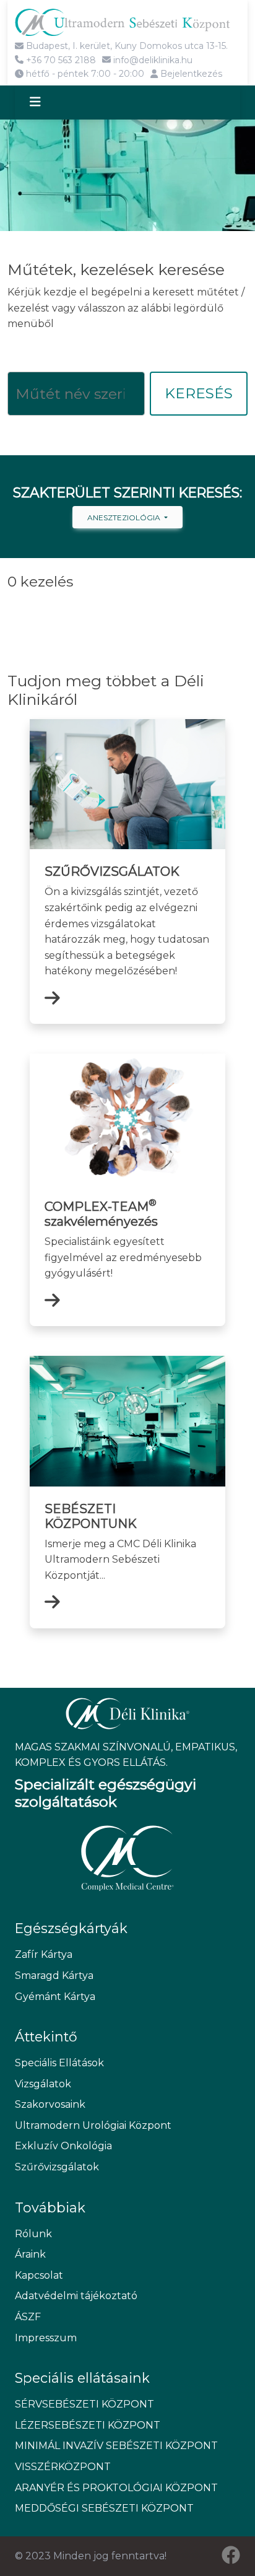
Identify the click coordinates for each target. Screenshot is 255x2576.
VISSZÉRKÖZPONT (63, 2467)
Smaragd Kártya (54, 1976)
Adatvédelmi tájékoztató (76, 2296)
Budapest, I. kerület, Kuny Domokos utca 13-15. (126, 46)
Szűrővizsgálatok (57, 2167)
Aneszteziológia (125, 517)
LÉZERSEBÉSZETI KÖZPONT (88, 2425)
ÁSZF (28, 2317)
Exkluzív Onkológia (63, 2146)
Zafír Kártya (44, 1954)
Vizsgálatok (43, 2084)
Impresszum (46, 2338)
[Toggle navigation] (46, 103)
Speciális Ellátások (59, 2063)
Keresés (199, 393)
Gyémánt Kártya (55, 1997)
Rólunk (33, 2234)
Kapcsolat (39, 2275)
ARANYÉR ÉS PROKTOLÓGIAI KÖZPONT (116, 2488)
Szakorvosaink (50, 2104)
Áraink (30, 2254)
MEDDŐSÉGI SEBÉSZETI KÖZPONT (104, 2508)
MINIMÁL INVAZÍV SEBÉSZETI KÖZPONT (116, 2446)
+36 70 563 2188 (60, 60)
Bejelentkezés (190, 74)
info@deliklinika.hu (152, 60)
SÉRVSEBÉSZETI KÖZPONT (84, 2404)
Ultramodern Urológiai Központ (93, 2125)
